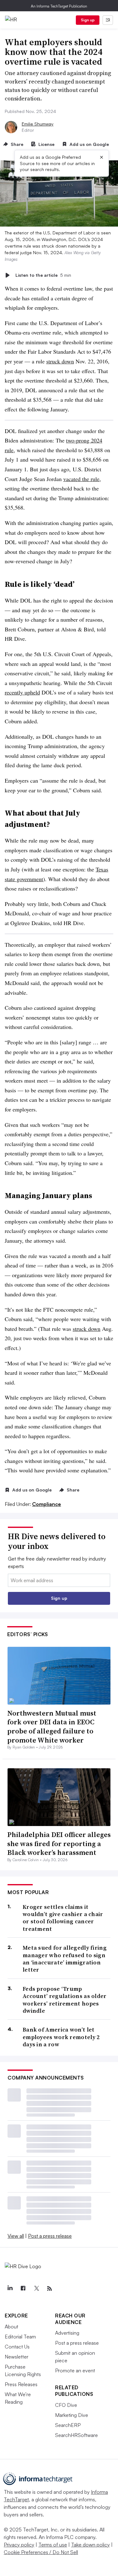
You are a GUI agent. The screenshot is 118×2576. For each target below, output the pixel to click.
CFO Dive (66, 2405)
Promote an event (75, 2370)
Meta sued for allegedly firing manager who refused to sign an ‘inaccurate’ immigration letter (65, 1959)
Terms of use (53, 2545)
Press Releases (21, 2384)
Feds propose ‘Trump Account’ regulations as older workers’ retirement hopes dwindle (65, 2000)
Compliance (47, 1504)
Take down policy (90, 2545)
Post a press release (50, 2236)
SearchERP (68, 2425)
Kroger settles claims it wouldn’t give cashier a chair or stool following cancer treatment (63, 1918)
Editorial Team (20, 2337)
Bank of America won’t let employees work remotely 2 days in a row (61, 2037)
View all (16, 2236)
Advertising (67, 2333)
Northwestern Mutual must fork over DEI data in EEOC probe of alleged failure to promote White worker (52, 1727)
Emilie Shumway (38, 124)
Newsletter (17, 2357)
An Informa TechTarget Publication (59, 6)
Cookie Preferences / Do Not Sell (41, 2552)
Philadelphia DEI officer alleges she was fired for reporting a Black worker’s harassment (59, 1843)
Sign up (88, 20)
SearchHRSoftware (76, 2435)
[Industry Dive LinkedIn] (10, 2289)
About (11, 2327)
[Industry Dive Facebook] (23, 2289)
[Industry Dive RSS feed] (49, 2289)
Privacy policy (19, 2545)
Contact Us (17, 2347)
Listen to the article (43, 275)
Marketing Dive (72, 2415)
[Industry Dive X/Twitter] (36, 2289)
